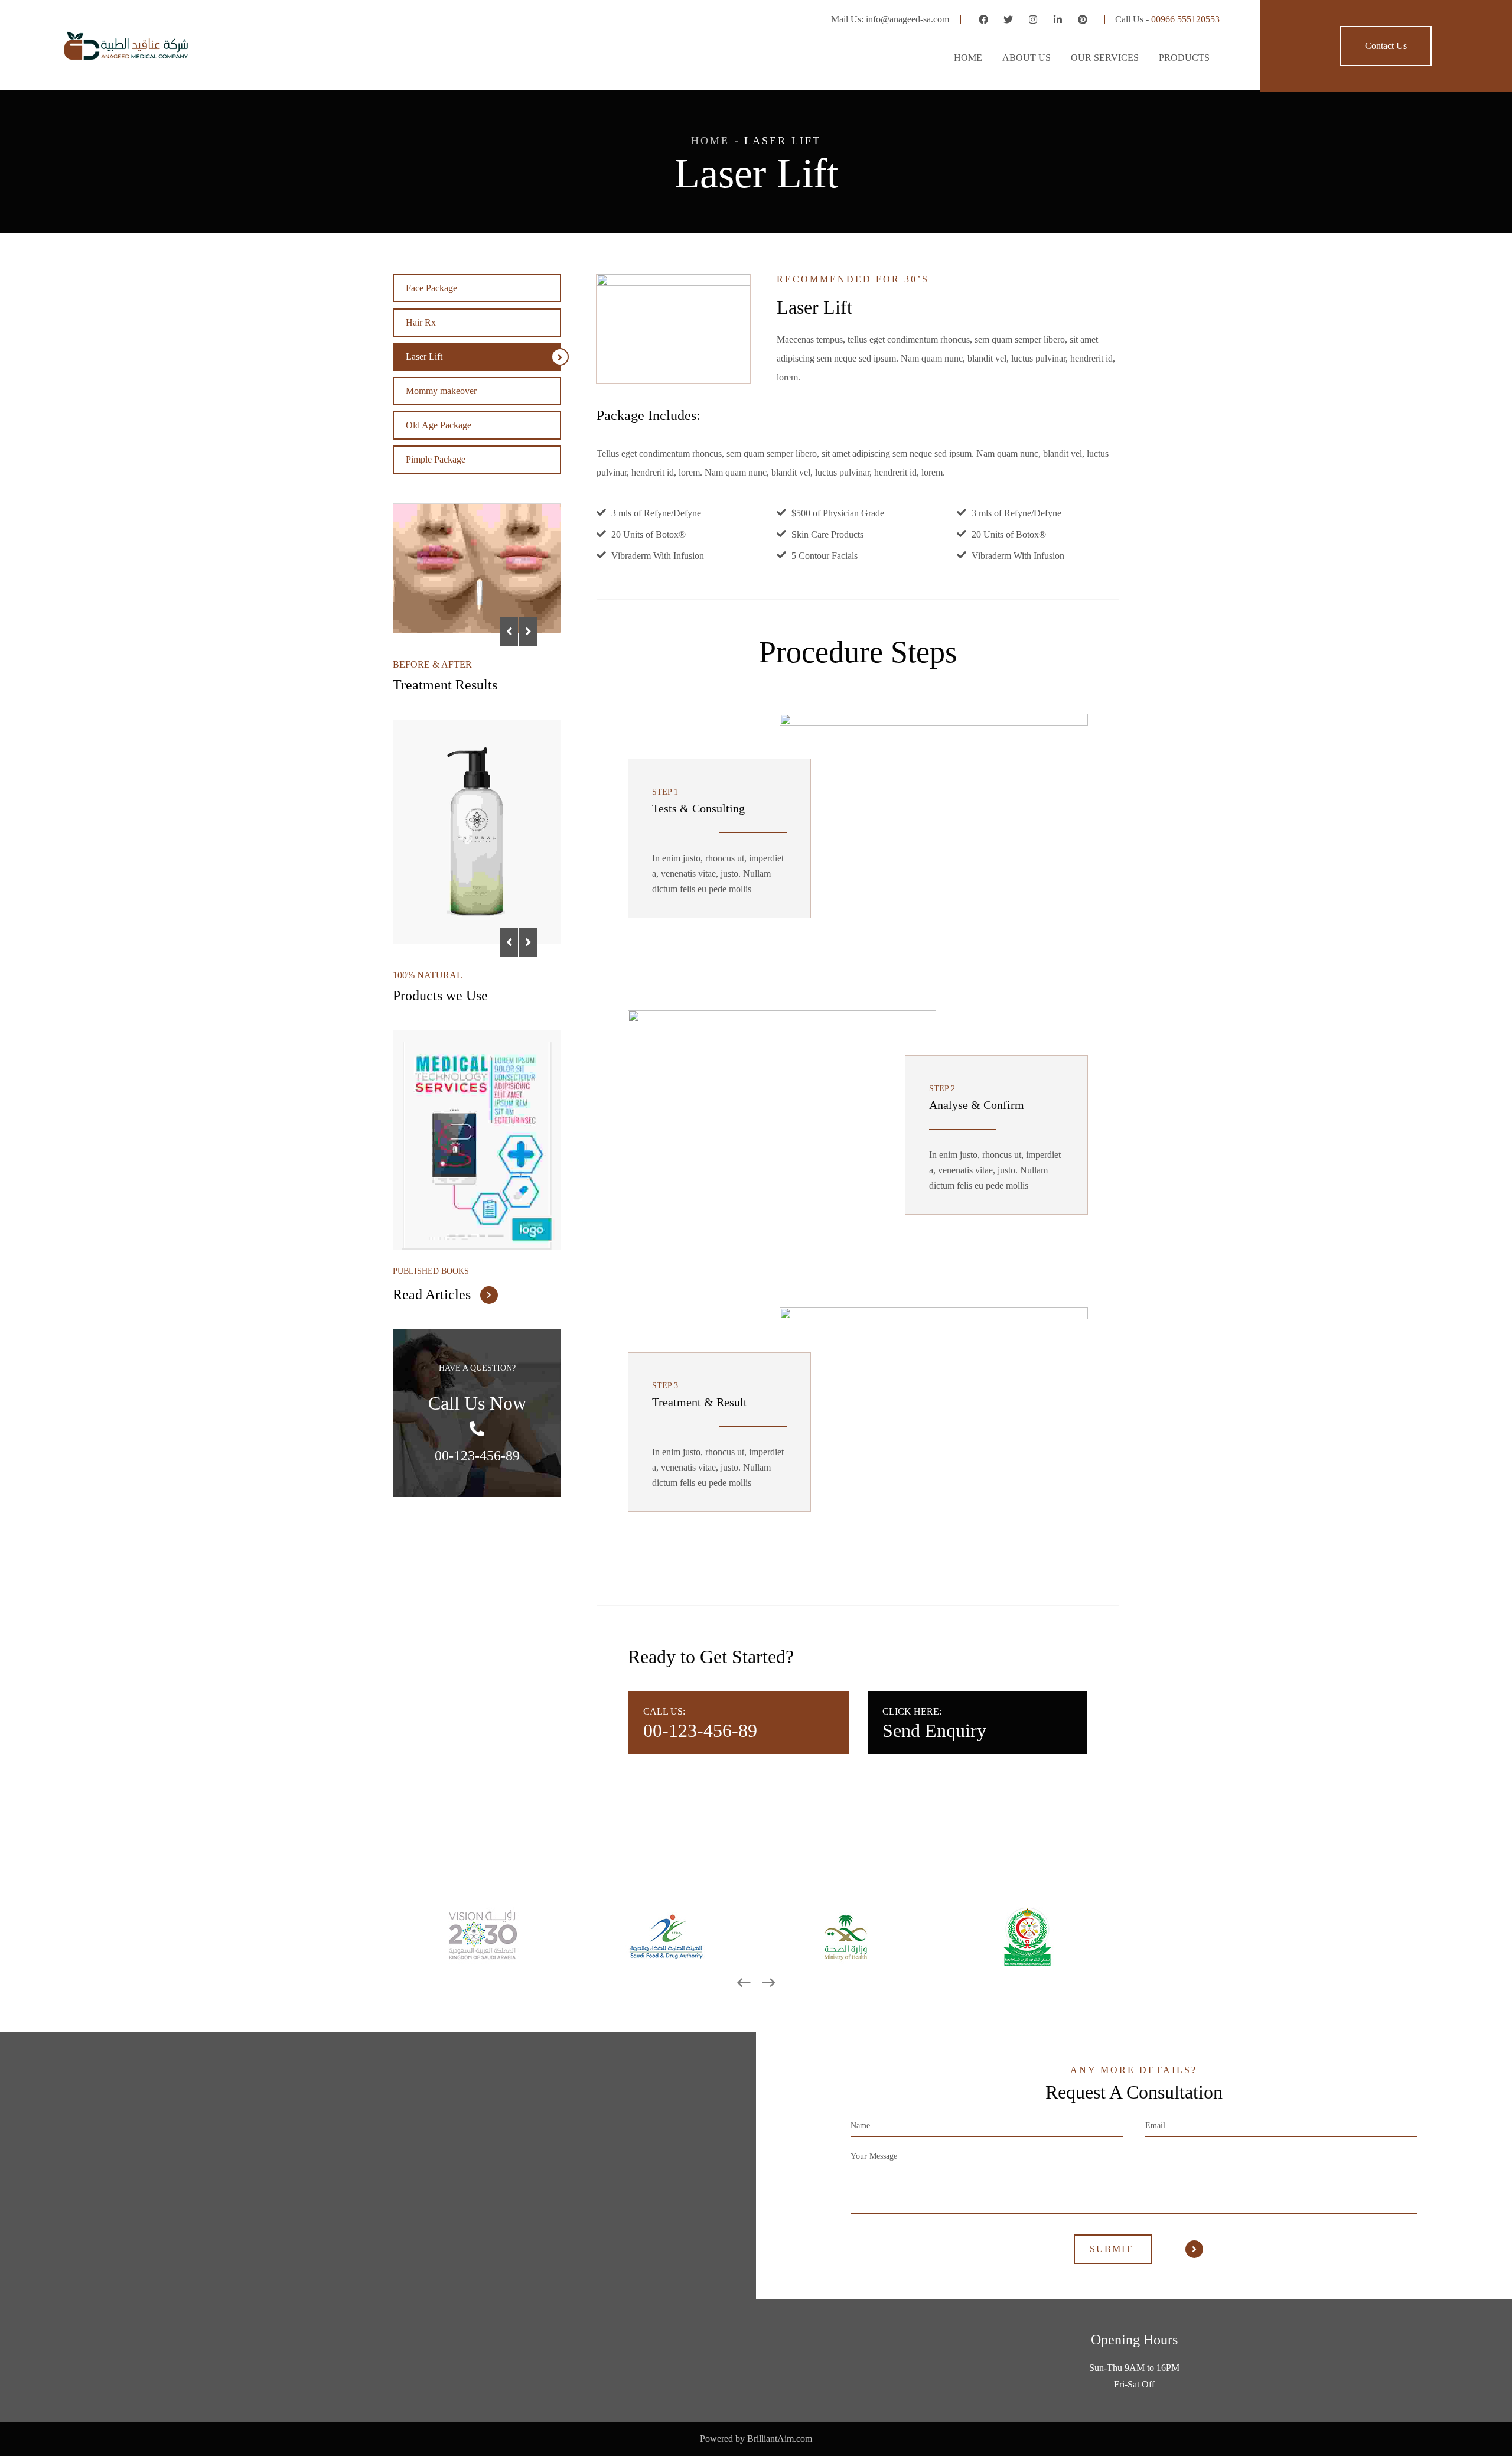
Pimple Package (436, 459)
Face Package (431, 288)
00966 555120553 (1185, 19)
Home (710, 141)
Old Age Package (439, 425)
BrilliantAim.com (780, 2439)
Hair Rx (421, 322)
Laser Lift (424, 357)
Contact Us (1386, 46)
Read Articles (434, 1294)
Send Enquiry (934, 1730)
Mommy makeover (441, 391)
